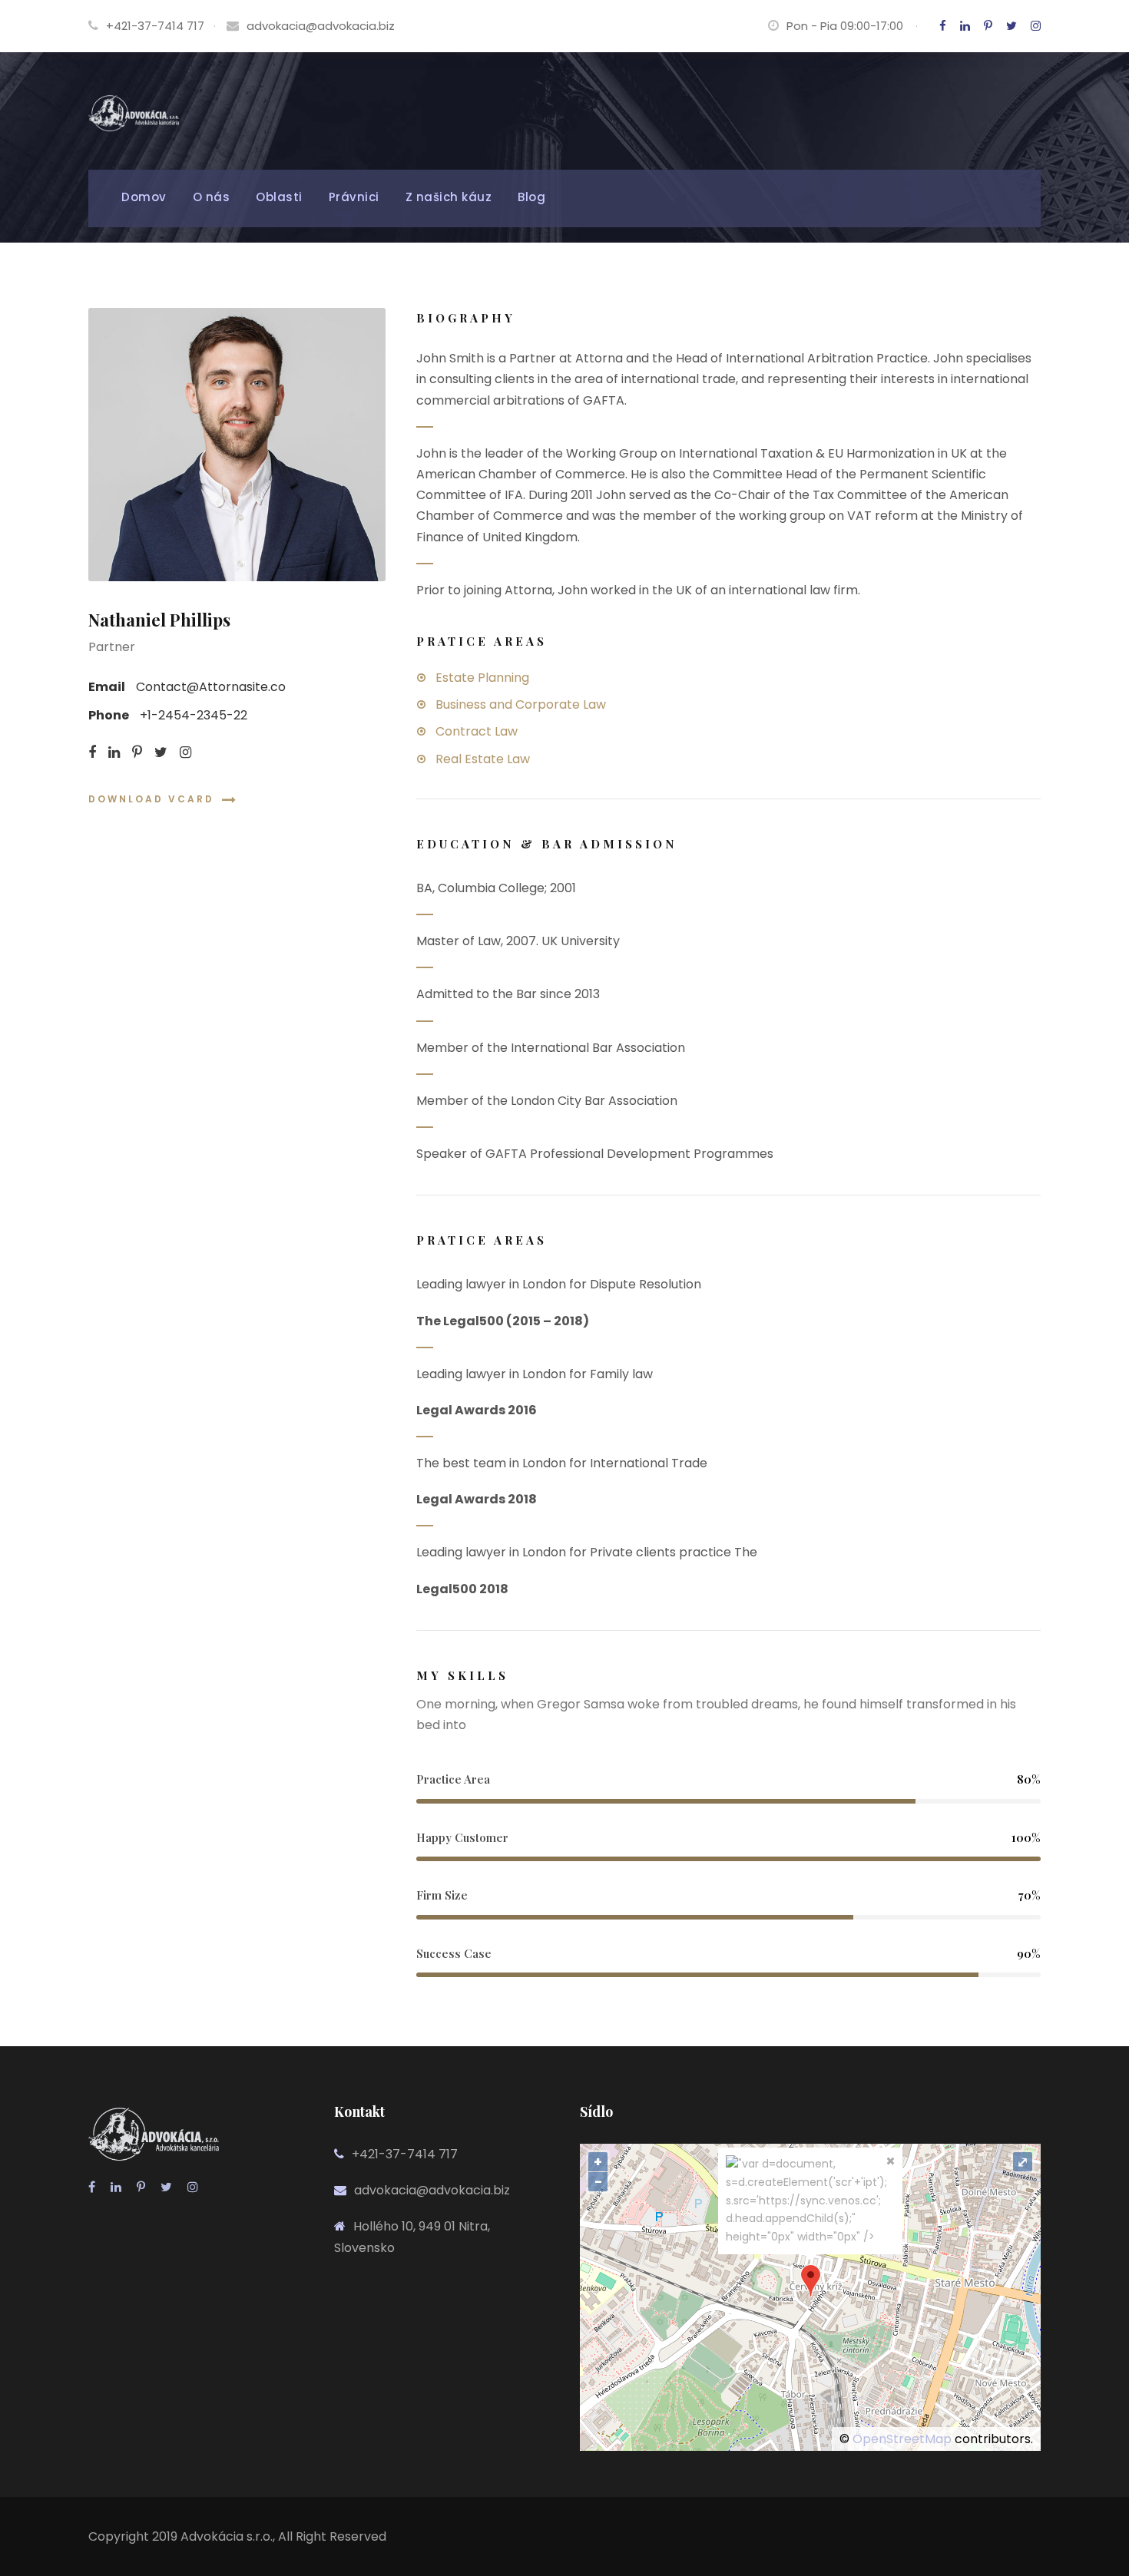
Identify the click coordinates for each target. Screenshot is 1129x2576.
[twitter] (1011, 26)
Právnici (354, 197)
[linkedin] (965, 26)
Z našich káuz (449, 197)
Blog (531, 197)
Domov (144, 197)
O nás (212, 197)
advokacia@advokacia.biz (321, 26)
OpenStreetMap (902, 2439)
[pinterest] (988, 26)
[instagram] (1036, 26)
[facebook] (943, 26)
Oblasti (279, 197)
